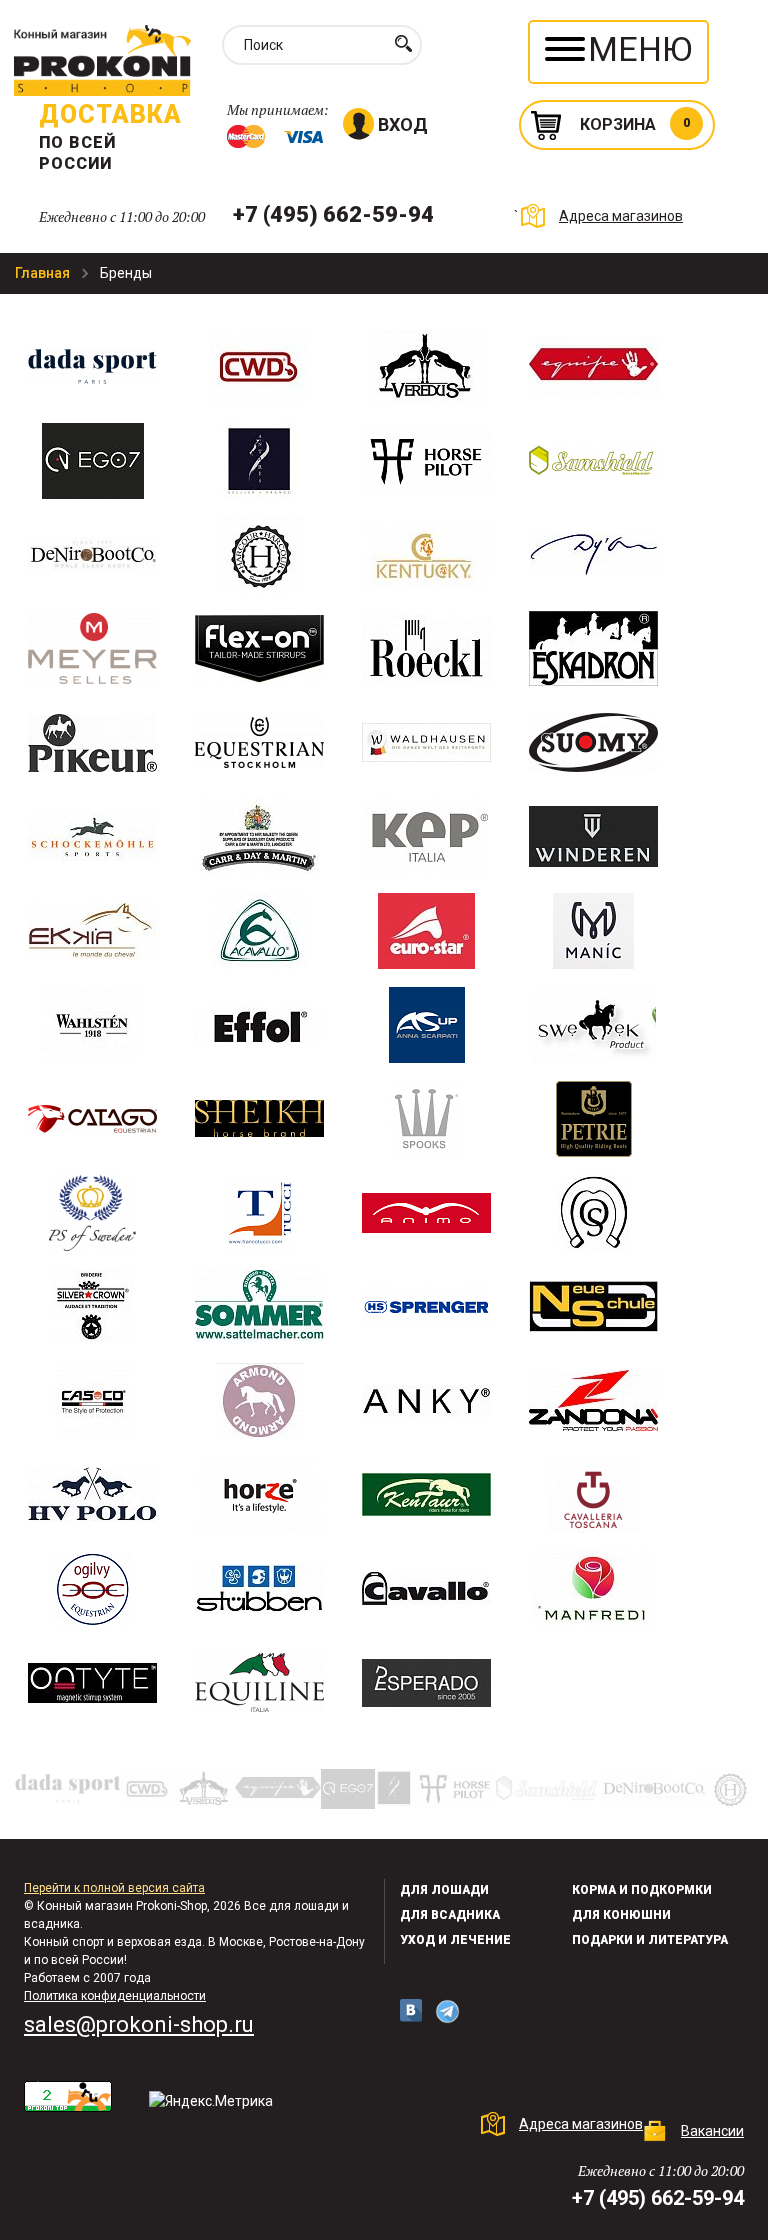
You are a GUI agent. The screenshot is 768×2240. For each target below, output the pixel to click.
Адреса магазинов (621, 216)
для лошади (444, 1890)
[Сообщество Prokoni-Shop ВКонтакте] (411, 2010)
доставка (110, 114)
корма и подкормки (642, 1890)
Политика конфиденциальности (115, 1996)
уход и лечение (455, 1940)
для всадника (450, 1915)
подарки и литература (650, 1940)
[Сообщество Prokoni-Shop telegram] (447, 2011)
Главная (44, 273)
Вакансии (712, 2131)
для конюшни (621, 1915)
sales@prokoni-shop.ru (139, 2024)
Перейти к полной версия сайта (114, 1888)
